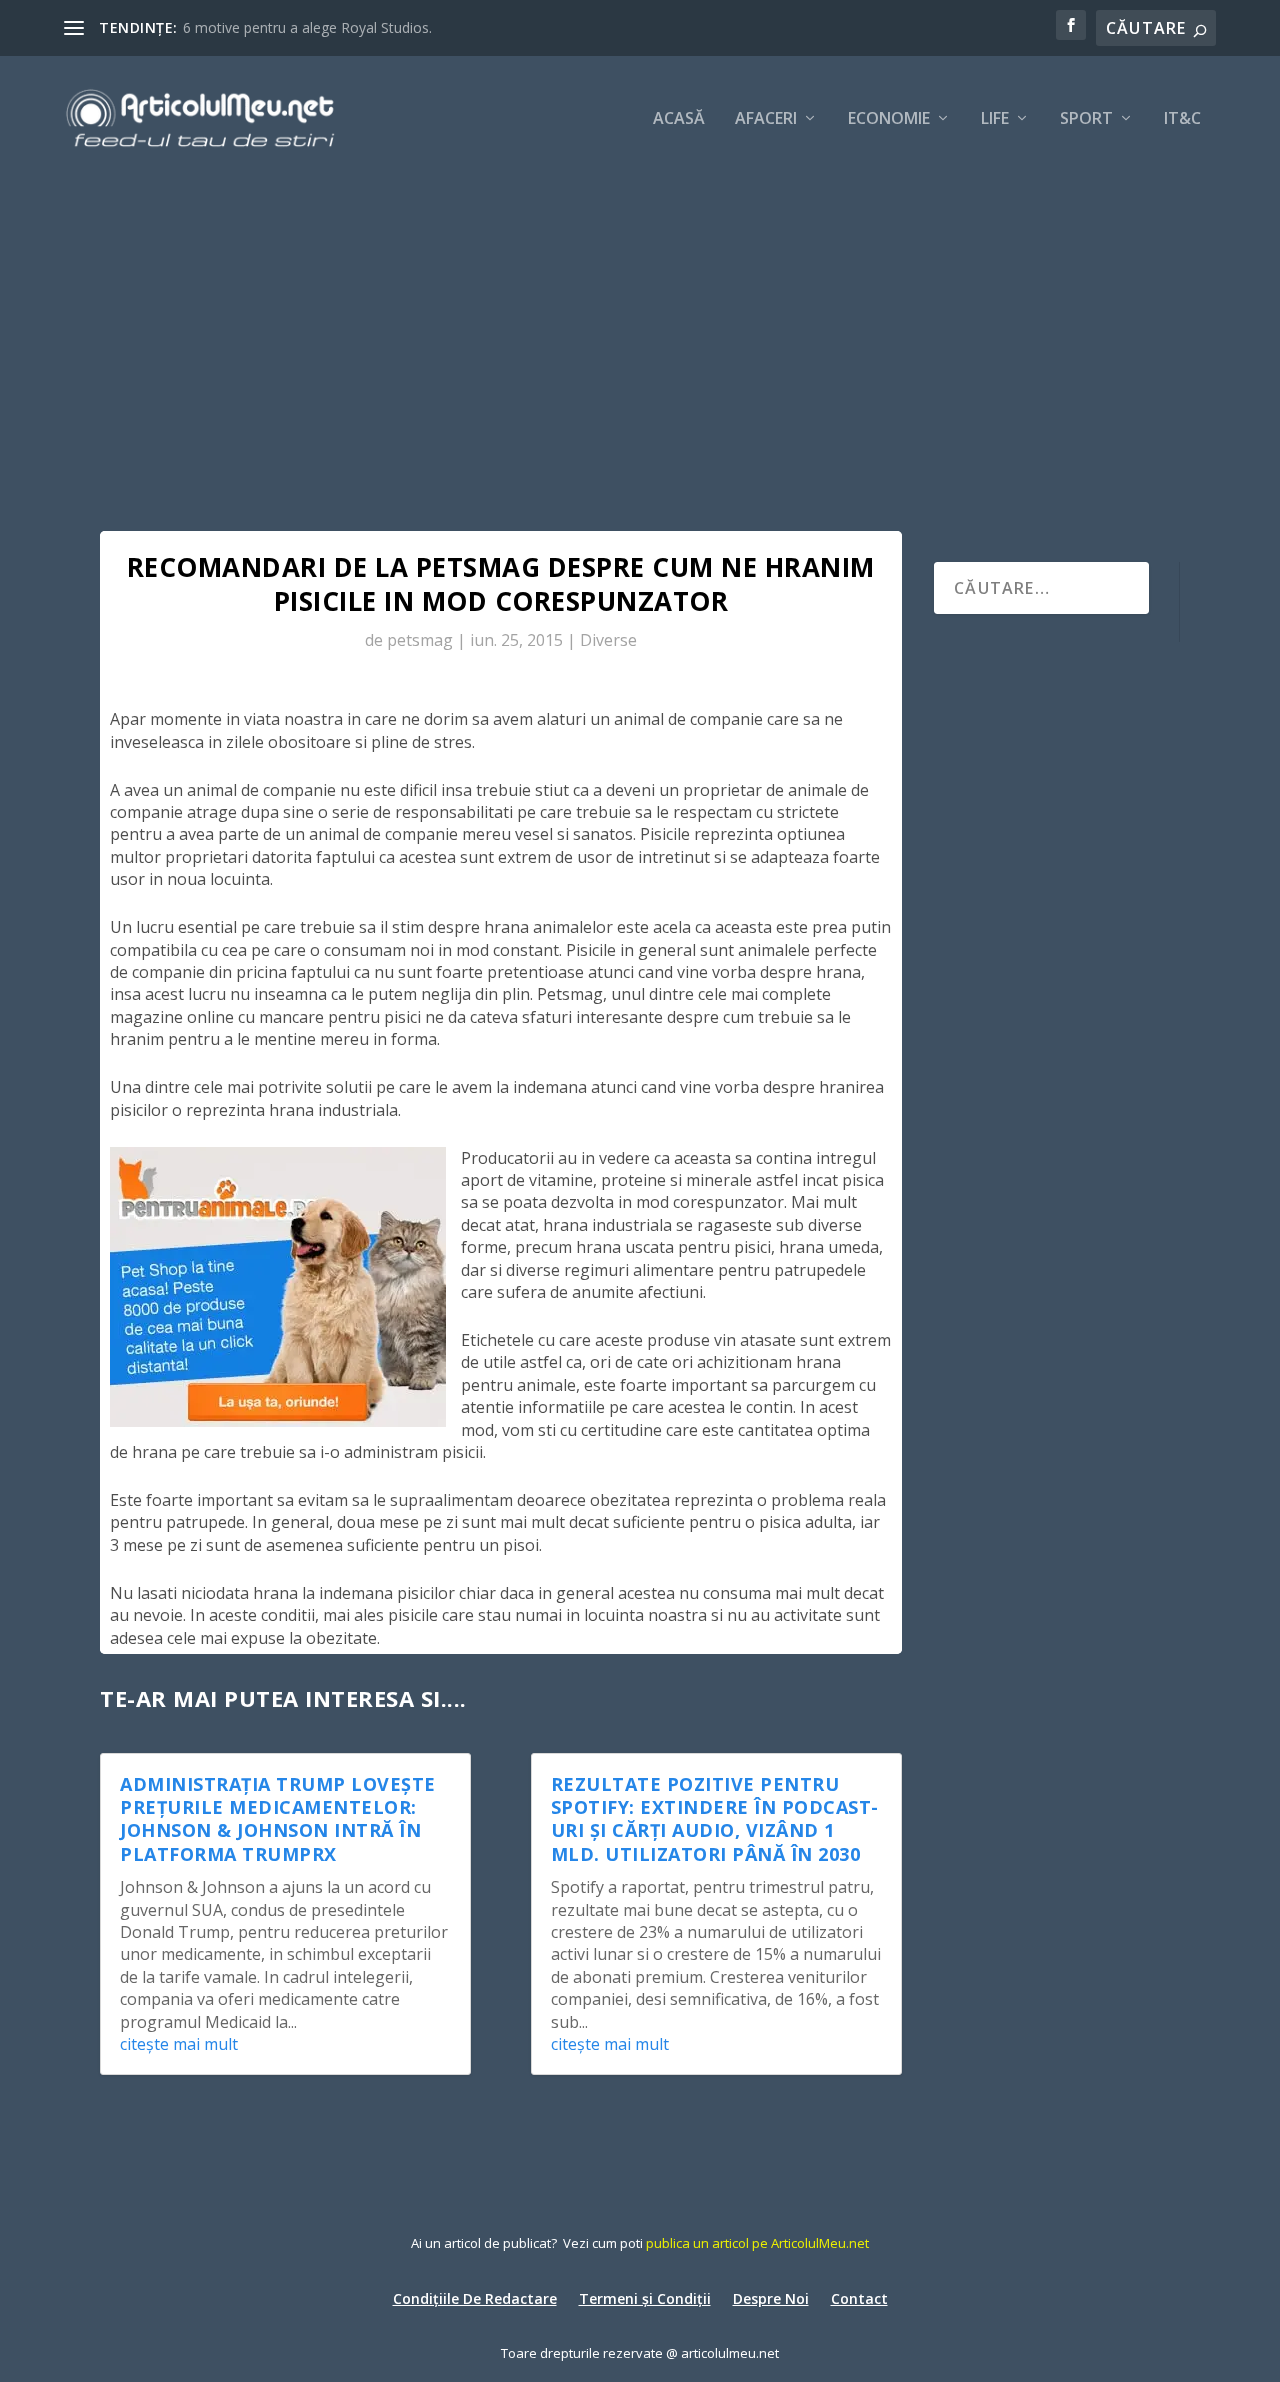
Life (995, 119)
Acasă (679, 119)
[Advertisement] (640, 330)
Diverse (608, 640)
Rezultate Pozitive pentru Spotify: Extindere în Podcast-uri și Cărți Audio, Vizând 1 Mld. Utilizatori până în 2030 (715, 1819)
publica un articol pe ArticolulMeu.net (757, 2243)
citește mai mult (179, 2044)
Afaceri (766, 119)
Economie (889, 119)
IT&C (1182, 119)
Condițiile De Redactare (475, 2297)
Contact (859, 2297)
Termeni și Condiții (645, 2297)
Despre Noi (771, 2297)
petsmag (420, 640)
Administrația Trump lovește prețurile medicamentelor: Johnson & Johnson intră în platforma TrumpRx (278, 1819)
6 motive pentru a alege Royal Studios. (307, 27)
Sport (1086, 119)
